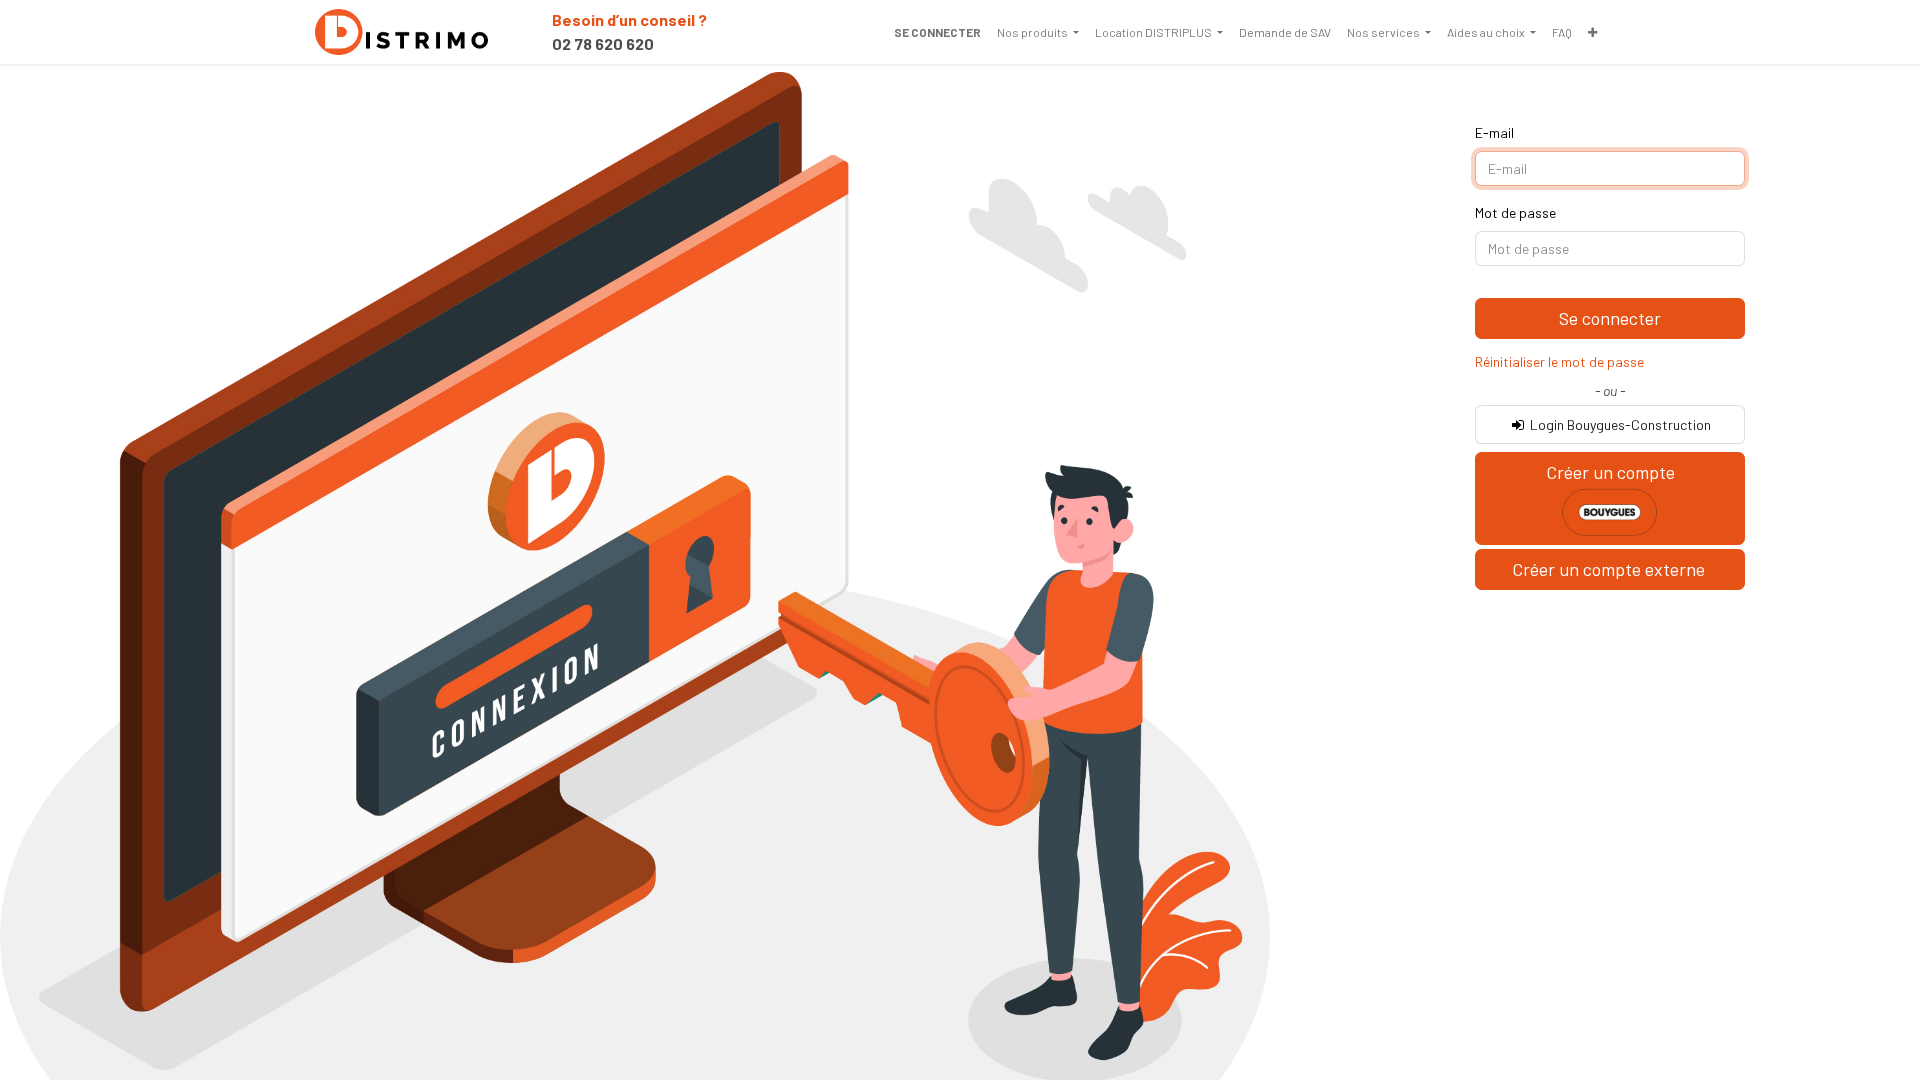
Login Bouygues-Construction (1619, 424)
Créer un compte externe (1610, 569)
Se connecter (937, 32)
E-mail (1494, 132)
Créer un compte (1610, 472)
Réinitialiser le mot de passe (1559, 361)
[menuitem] (1038, 32)
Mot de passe (1515, 212)
